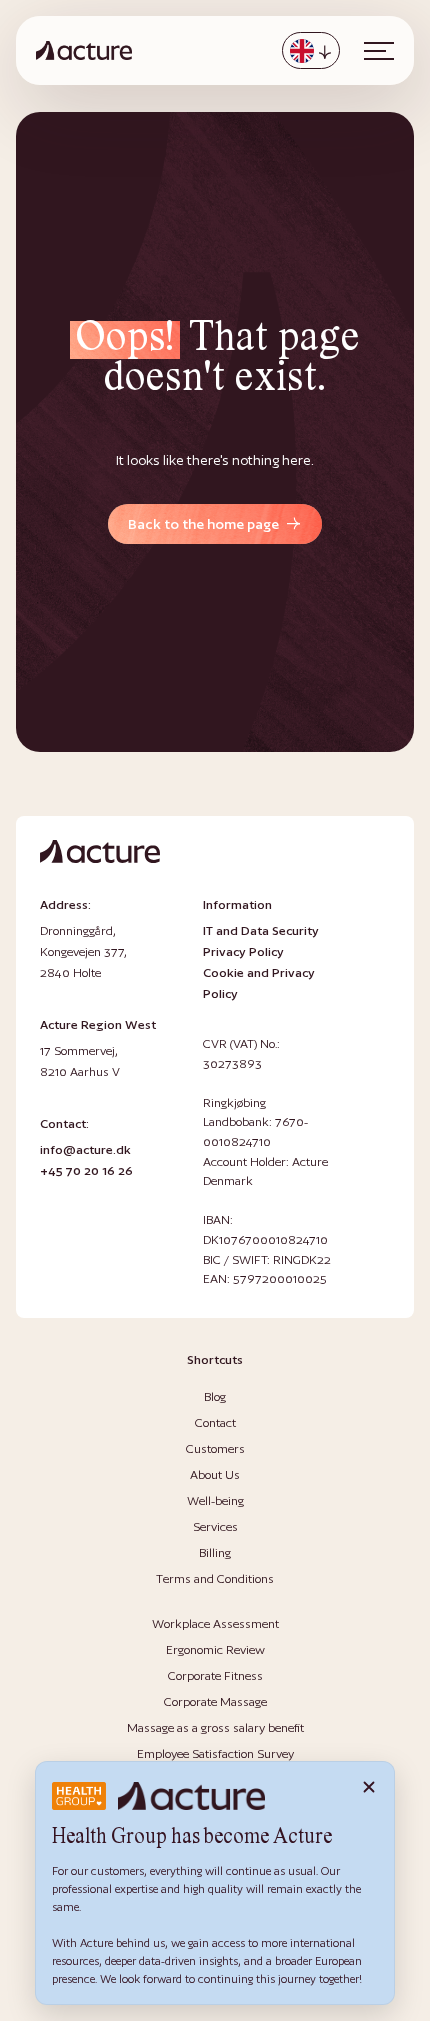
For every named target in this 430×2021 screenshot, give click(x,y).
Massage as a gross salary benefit (215, 1727)
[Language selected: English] (311, 50)
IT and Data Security (261, 930)
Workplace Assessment (215, 1623)
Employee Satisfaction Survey (215, 1753)
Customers (215, 1448)
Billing (215, 1552)
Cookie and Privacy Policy (259, 983)
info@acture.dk (85, 1149)
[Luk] (369, 1787)
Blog (215, 1396)
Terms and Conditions (215, 1578)
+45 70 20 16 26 (86, 1170)
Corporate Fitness (215, 1675)
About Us (215, 1474)
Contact (215, 1422)
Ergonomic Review (215, 1649)
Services (215, 1526)
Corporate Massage (215, 1701)
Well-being (215, 1500)
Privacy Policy (243, 951)
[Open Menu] (379, 51)
